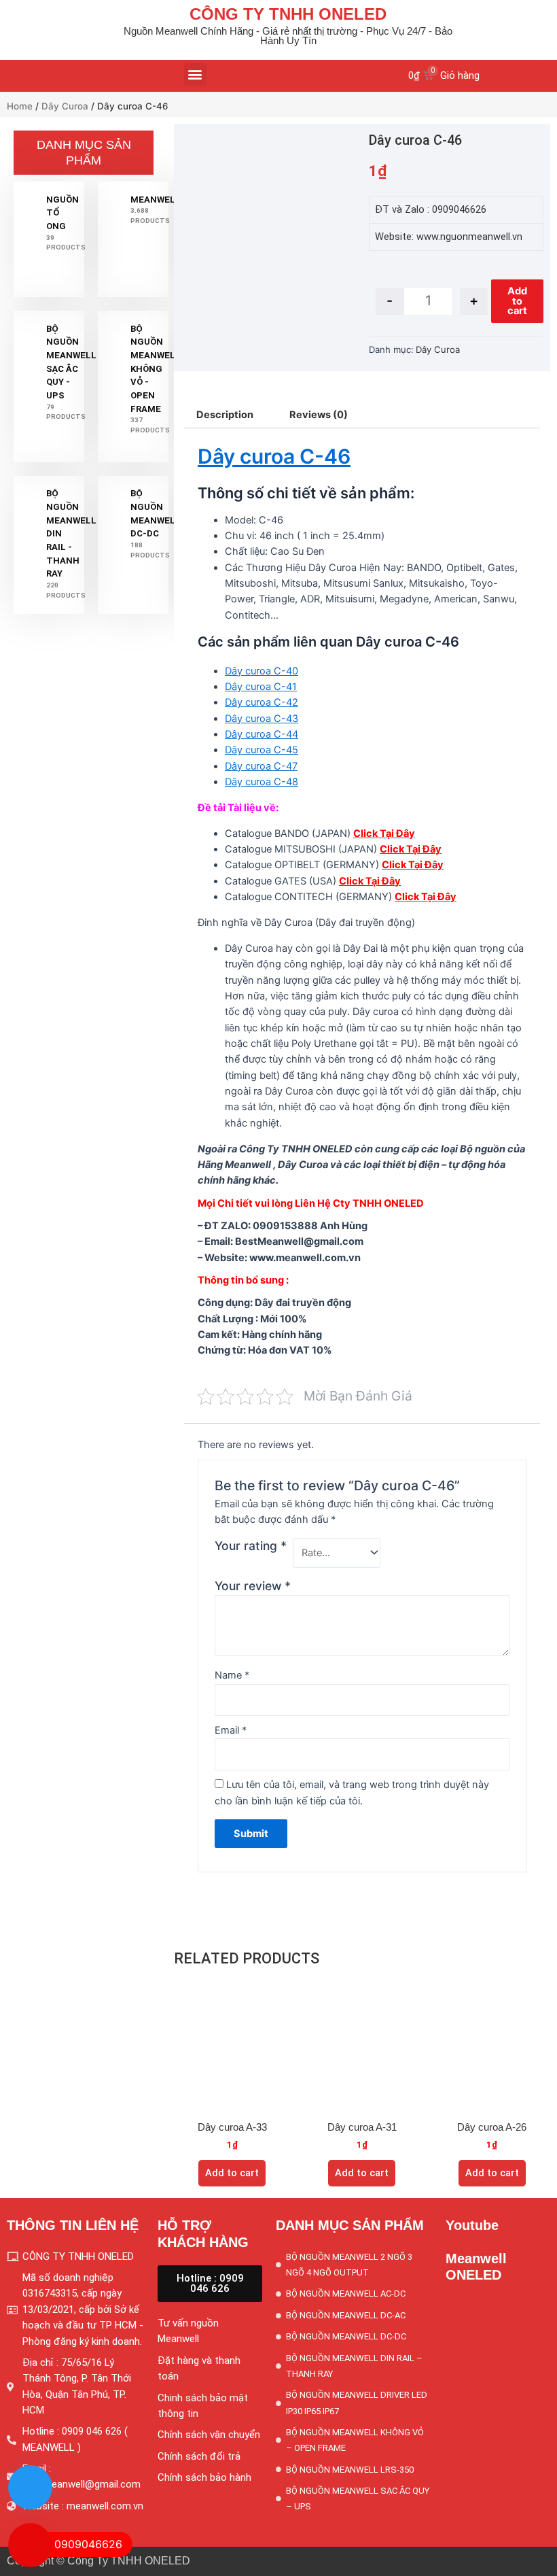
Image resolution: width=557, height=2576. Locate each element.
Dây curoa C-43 (262, 719)
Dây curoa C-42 (262, 702)
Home (20, 106)
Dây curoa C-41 (261, 687)
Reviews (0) (319, 415)
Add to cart (517, 301)
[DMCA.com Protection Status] (498, 2421)
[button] (195, 74)
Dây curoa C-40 (262, 671)
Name (232, 1675)
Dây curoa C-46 (274, 456)
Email (231, 1730)
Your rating (251, 1546)
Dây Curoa (65, 106)
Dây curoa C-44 (262, 734)
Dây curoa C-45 (262, 750)
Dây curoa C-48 (262, 782)
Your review (253, 1586)
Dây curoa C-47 (261, 766)
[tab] (224, 415)
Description (225, 415)
